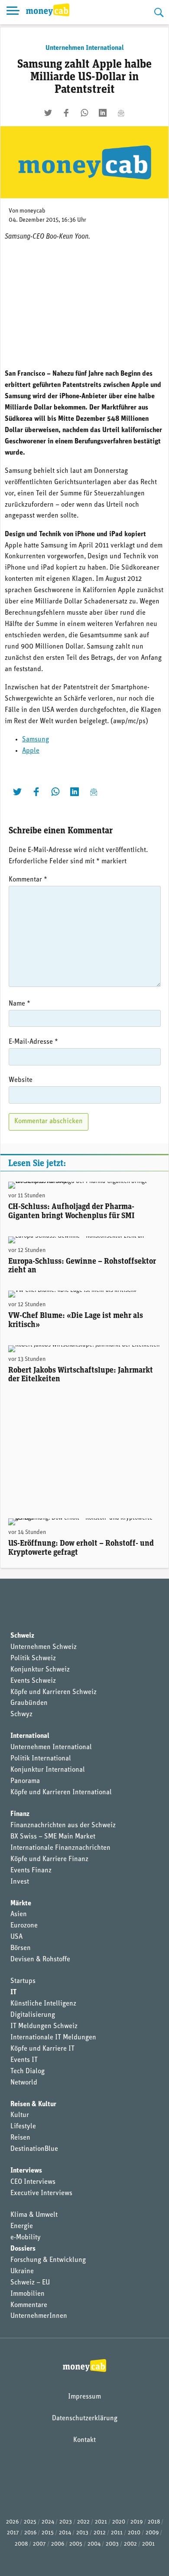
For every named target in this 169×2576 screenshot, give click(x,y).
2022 (83, 2522)
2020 (119, 2522)
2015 (48, 2533)
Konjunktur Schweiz (40, 1670)
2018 (154, 2522)
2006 (58, 2544)
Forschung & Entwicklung (48, 2260)
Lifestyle (23, 2127)
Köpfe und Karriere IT (42, 2049)
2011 (117, 2533)
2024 (48, 2522)
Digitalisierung (33, 2015)
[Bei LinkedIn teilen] (103, 113)
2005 (76, 2544)
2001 (148, 2544)
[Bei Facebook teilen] (66, 113)
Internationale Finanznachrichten (60, 1848)
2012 (100, 2533)
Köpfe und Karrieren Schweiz (54, 1692)
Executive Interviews (41, 2193)
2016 (30, 2533)
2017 (13, 2533)
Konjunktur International (48, 1770)
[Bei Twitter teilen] (48, 113)
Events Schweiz (33, 1681)
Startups (23, 1981)
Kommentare (29, 2305)
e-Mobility (26, 2238)
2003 (112, 2544)
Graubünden (29, 1703)
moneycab (32, 211)
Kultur (20, 2115)
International (30, 1736)
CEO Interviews (33, 2182)
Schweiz (22, 1636)
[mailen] (121, 113)
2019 (136, 2522)
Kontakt (84, 2440)
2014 (65, 2533)
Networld (24, 2083)
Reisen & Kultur (33, 2104)
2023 (66, 2522)
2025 (30, 2522)
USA (16, 1937)
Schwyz (21, 1714)
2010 (134, 2533)
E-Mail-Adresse (33, 1042)
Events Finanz (31, 1871)
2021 (101, 2522)
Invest (20, 1882)
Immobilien (28, 2294)
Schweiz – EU (30, 2283)
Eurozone (24, 1926)
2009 (152, 2533)
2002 (130, 2544)
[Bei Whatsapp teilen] (84, 113)
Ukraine (22, 2271)
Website (21, 1080)
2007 (39, 2544)
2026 (12, 2522)
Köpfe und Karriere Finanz (49, 1859)
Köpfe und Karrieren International (61, 1793)
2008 (21, 2544)
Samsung (36, 740)
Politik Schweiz (33, 1658)
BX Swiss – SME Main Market (53, 1837)
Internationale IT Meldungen (53, 2038)
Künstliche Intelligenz (43, 2004)
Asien (19, 1914)
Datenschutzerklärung (85, 2419)
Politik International (41, 1759)
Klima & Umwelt (34, 2215)
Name (19, 1004)
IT (13, 1993)
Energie (22, 2226)
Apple (31, 751)
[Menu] (13, 12)
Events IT (24, 2060)
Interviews (26, 2171)
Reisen (20, 2138)
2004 (94, 2544)
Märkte (21, 1904)
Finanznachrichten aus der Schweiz (63, 1825)
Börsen (21, 1948)
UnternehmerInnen (39, 2316)
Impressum (84, 2397)
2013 (82, 2533)
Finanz (20, 1814)
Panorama (25, 1781)
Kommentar (28, 880)
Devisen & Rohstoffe (40, 1960)
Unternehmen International (85, 48)
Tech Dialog (28, 2071)
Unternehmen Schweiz (44, 1647)
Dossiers (23, 2249)
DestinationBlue (34, 2149)
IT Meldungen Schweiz (44, 2026)
